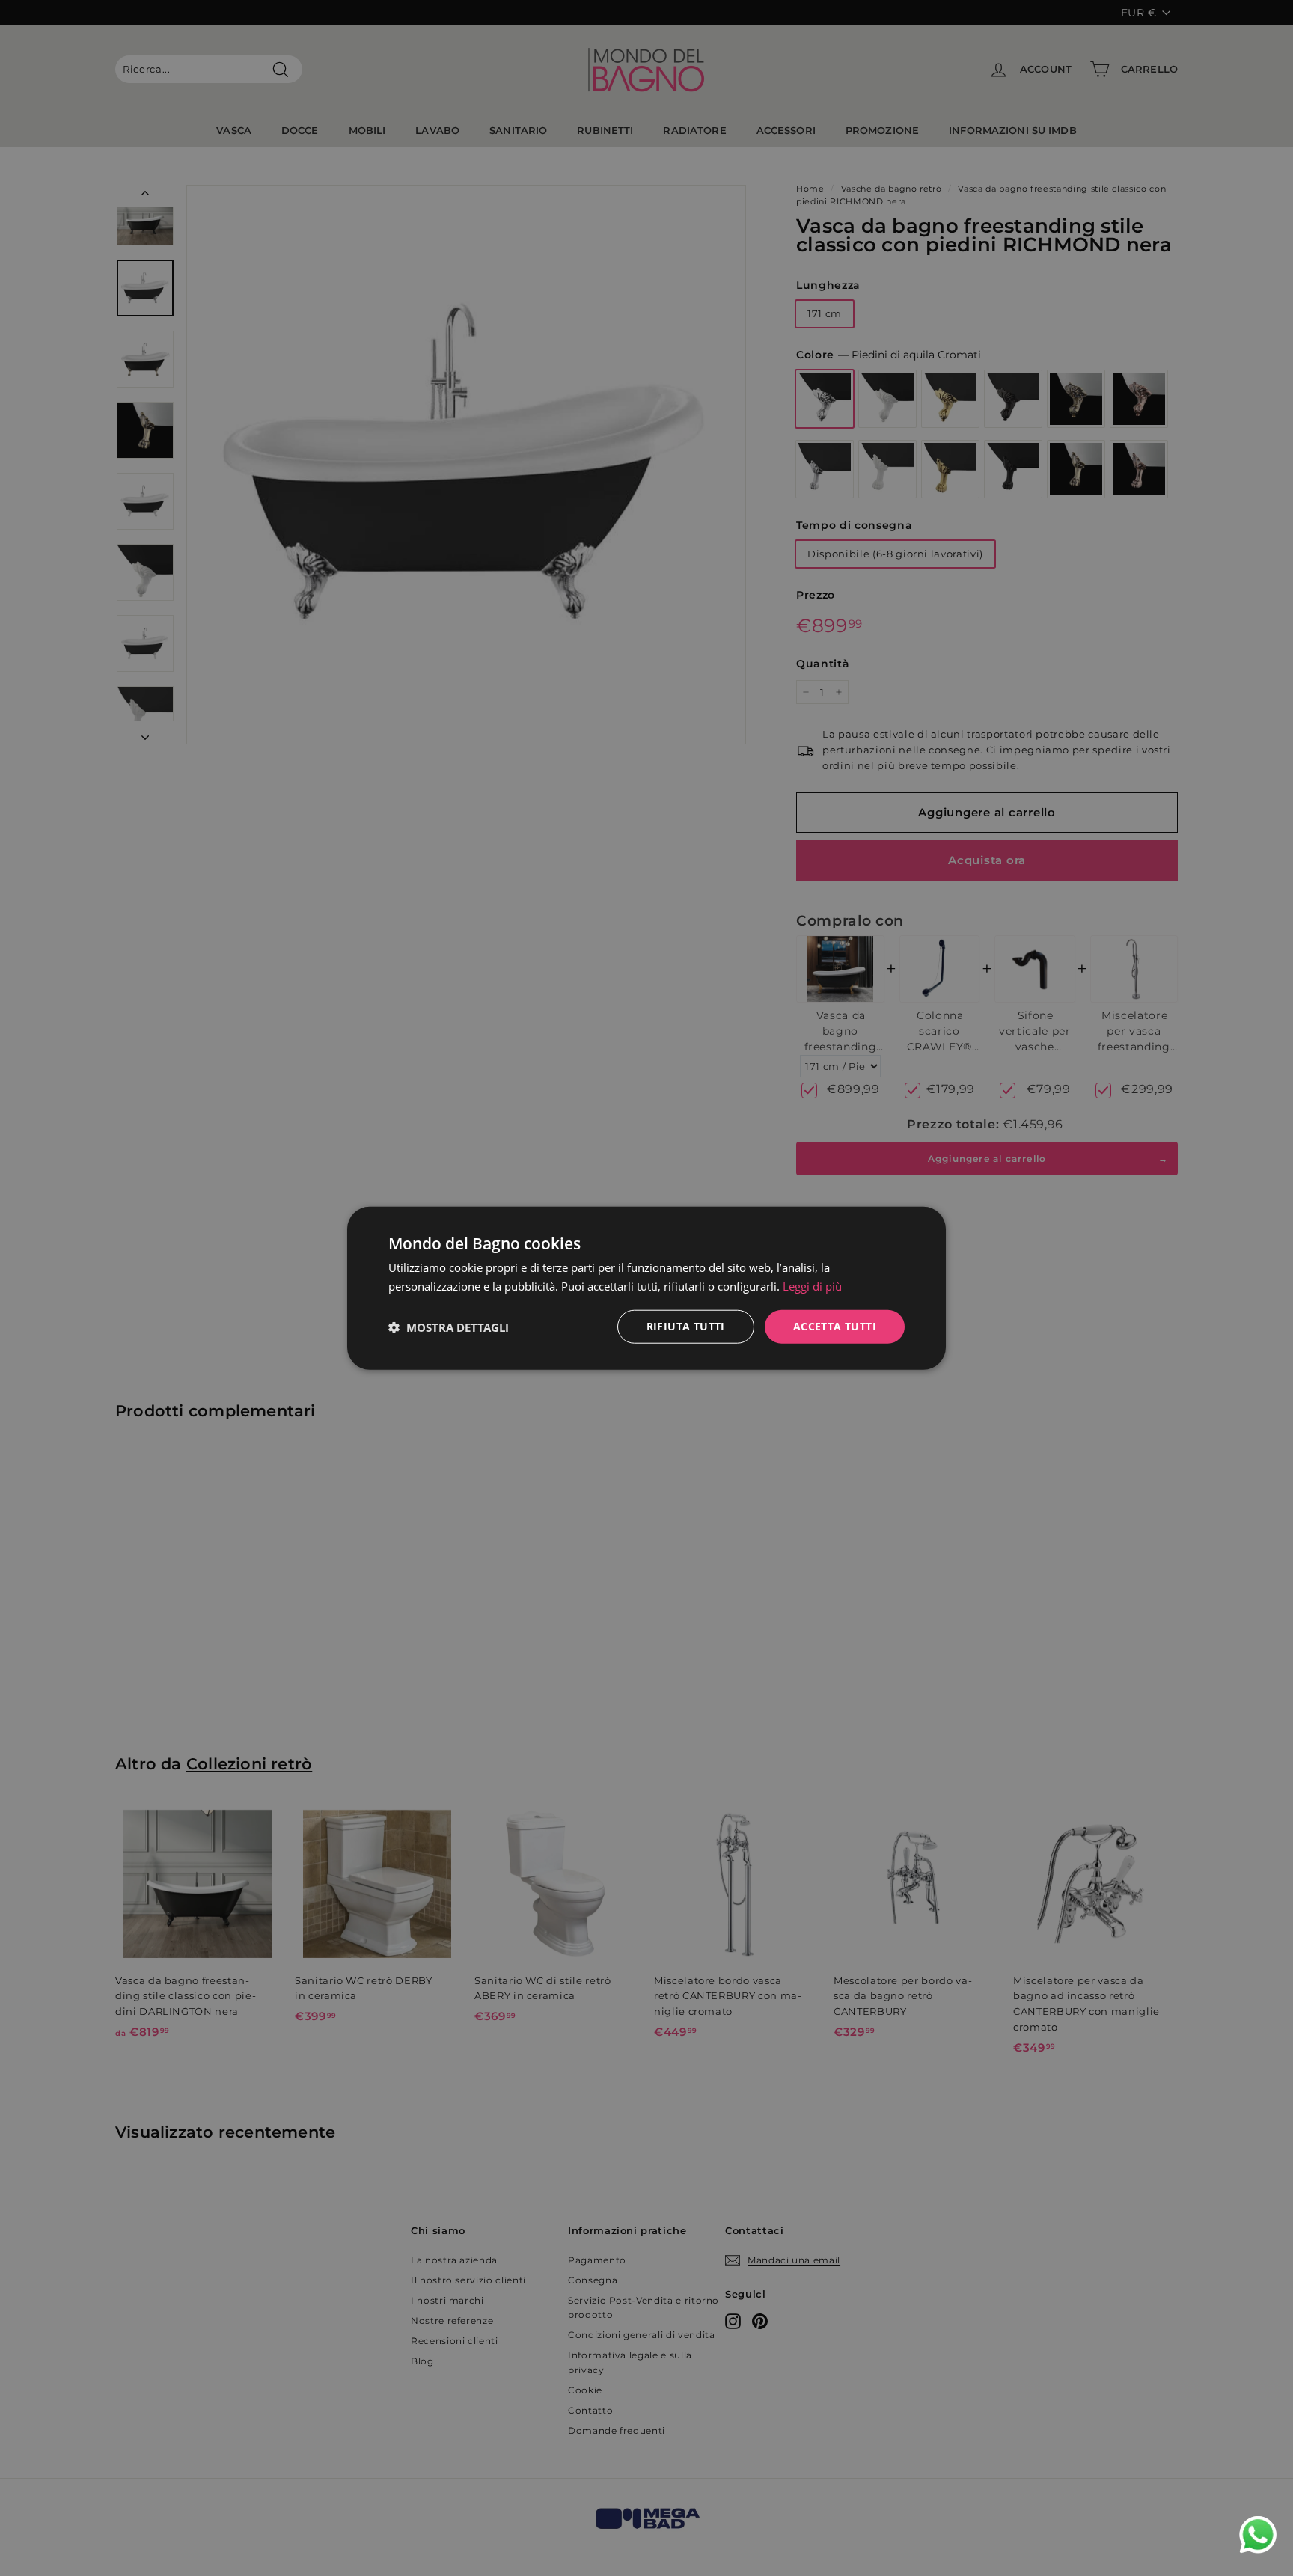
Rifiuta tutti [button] (686, 1326)
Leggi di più (812, 1285)
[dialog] (646, 1288)
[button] (449, 1327)
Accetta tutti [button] (835, 1326)
